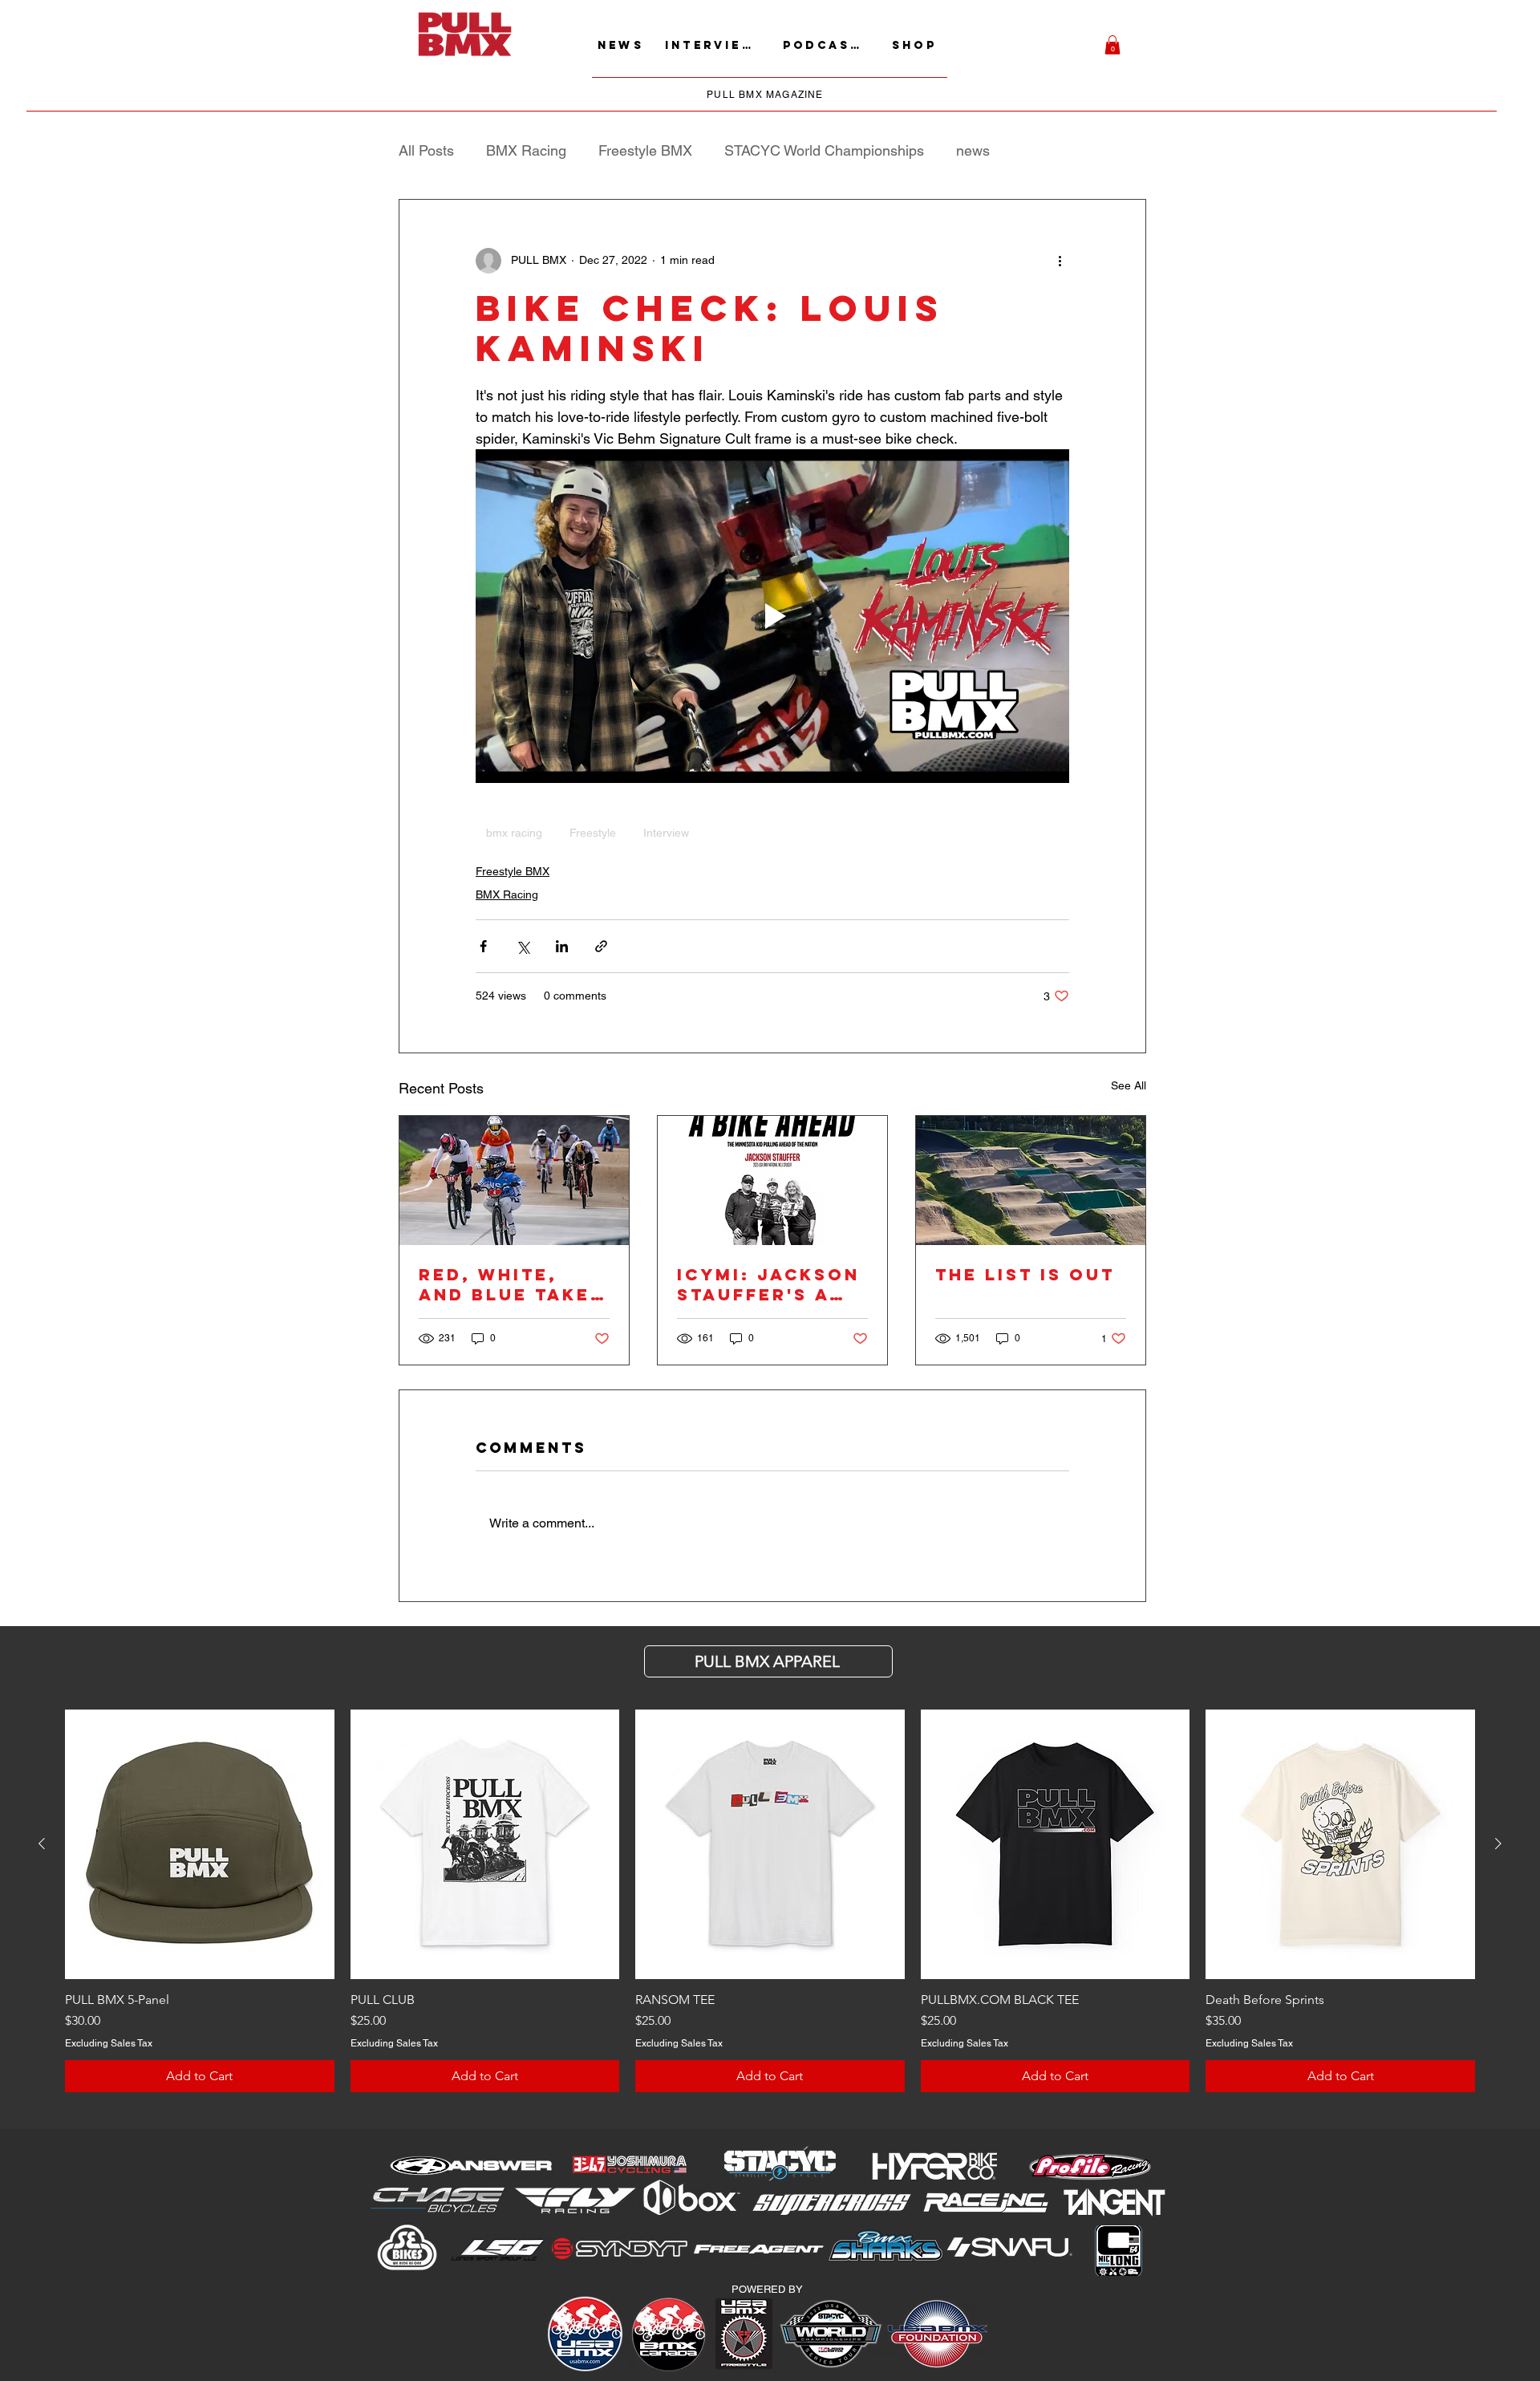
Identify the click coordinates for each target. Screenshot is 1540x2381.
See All (1129, 1085)
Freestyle (593, 833)
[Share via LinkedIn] (562, 946)
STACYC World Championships (824, 150)
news (973, 150)
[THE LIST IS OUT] (1031, 1180)
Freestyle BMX (645, 150)
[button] (1112, 45)
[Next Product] (1498, 1844)
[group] (770, 1900)
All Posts (426, 150)
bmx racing (514, 833)
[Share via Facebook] (483, 946)
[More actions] (1060, 261)
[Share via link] (601, 946)
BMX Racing (526, 150)
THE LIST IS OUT (1025, 1274)
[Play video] (772, 616)
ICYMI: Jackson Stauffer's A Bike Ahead (768, 1284)
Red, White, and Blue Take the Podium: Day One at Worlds (505, 1284)
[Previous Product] (42, 1844)
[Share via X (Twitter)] (523, 946)
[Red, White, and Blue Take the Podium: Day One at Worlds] (514, 1180)
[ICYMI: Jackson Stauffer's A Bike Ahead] (772, 1180)
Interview (666, 833)
